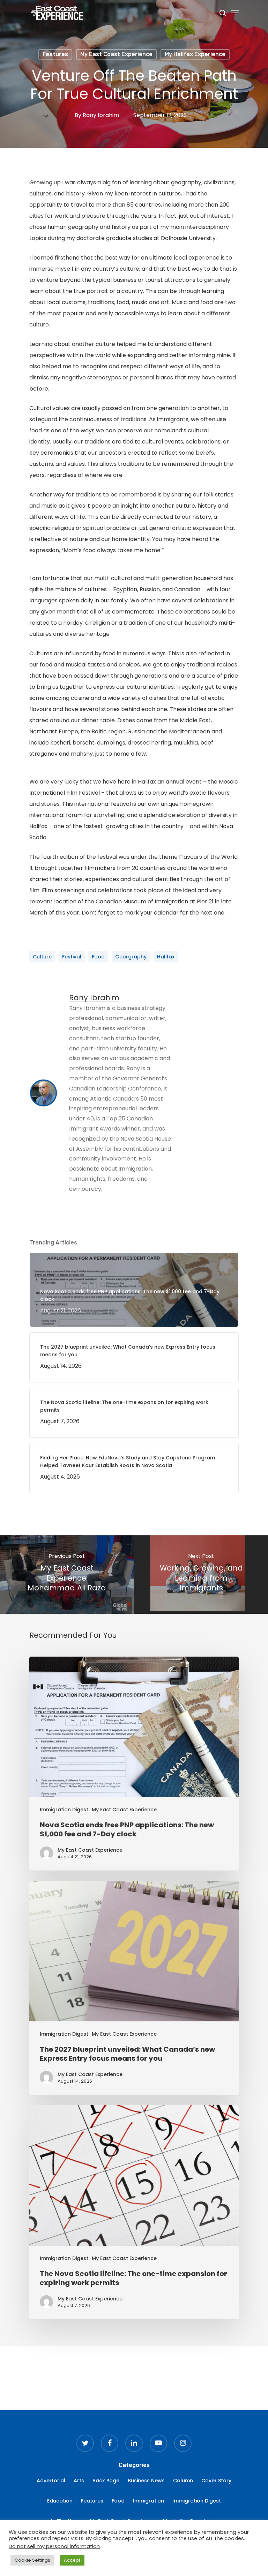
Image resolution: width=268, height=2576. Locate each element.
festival (72, 957)
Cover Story (216, 2481)
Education (60, 2501)
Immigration (148, 2501)
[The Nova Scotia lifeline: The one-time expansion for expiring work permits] (134, 2212)
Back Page (106, 2481)
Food (118, 2501)
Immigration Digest (64, 1810)
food (98, 957)
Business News (146, 2481)
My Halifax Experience (195, 54)
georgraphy (131, 957)
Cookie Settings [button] (32, 2560)
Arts (79, 2481)
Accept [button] (72, 2560)
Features (55, 54)
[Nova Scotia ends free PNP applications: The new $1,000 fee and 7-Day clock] (134, 1764)
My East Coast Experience (116, 54)
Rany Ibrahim (101, 115)
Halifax (166, 957)
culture (42, 957)
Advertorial (51, 2481)
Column (183, 2481)
